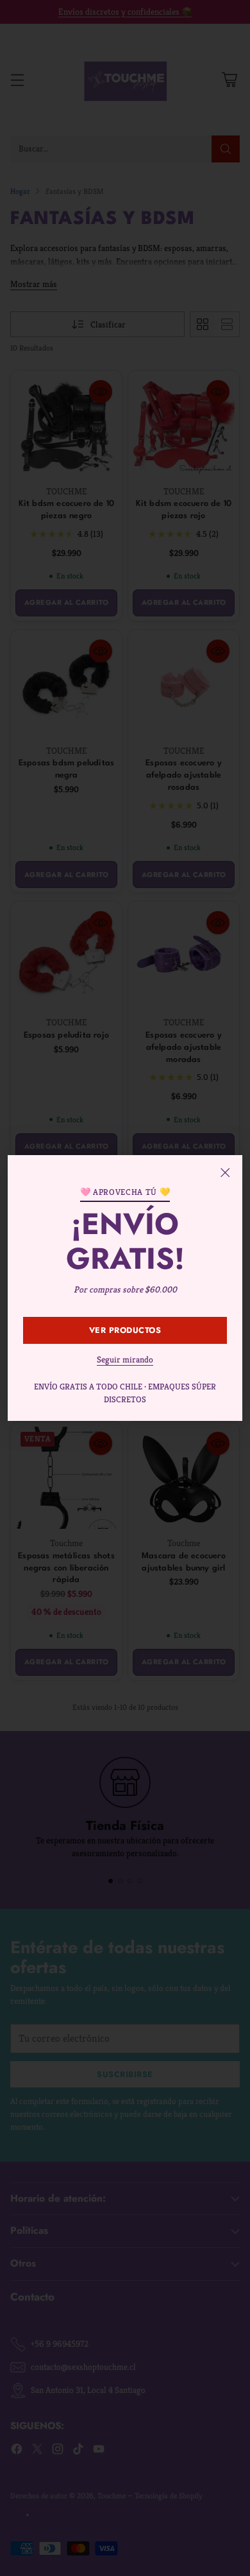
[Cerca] (225, 1172)
